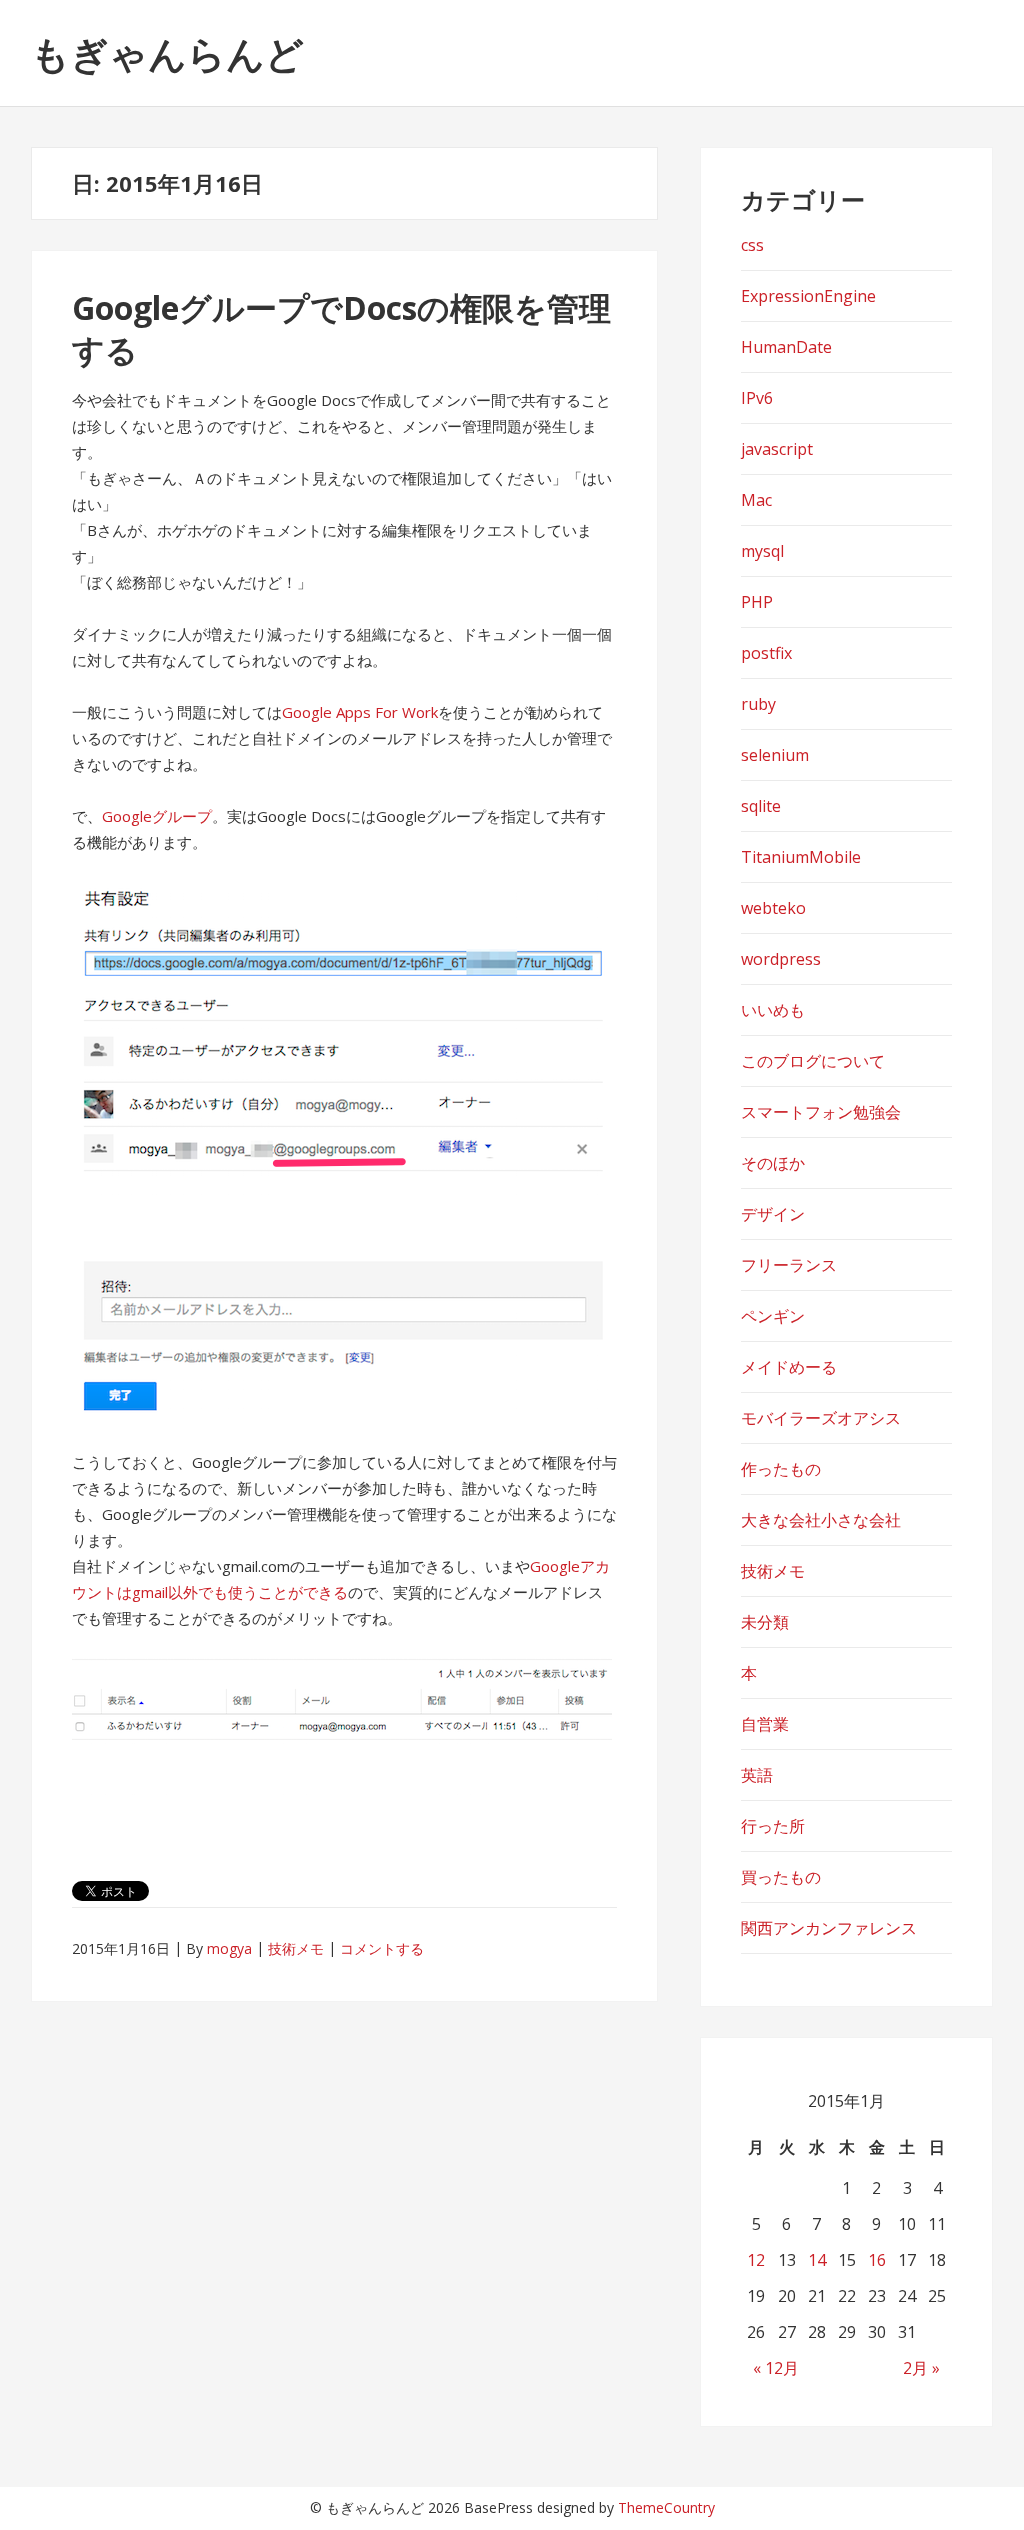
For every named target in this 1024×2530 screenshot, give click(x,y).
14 (817, 2260)
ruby (758, 704)
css (752, 245)
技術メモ (296, 1948)
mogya (229, 1948)
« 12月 (776, 2368)
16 (877, 2260)
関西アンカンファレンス (829, 1928)
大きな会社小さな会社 (821, 1520)
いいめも (773, 1010)
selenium (775, 755)
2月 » (921, 2368)
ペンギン (773, 1316)
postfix (766, 653)
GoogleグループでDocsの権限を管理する (341, 328)
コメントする (382, 1948)
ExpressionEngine (808, 296)
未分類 (765, 1622)
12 (756, 2260)
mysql (762, 551)
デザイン (773, 1214)
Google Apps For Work (360, 712)
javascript (777, 449)
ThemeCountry (666, 2507)
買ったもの (781, 1877)
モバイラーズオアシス (821, 1418)
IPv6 (757, 398)
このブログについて (813, 1061)
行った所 (773, 1826)
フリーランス (789, 1265)
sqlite (761, 806)
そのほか (773, 1163)
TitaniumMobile (801, 857)
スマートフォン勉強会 (821, 1112)
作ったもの (781, 1469)
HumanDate (786, 347)
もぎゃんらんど (167, 53)
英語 (757, 1775)
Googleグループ (157, 816)
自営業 (765, 1724)
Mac (756, 500)
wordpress (781, 959)
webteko (773, 908)
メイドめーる (789, 1367)
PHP (757, 602)
